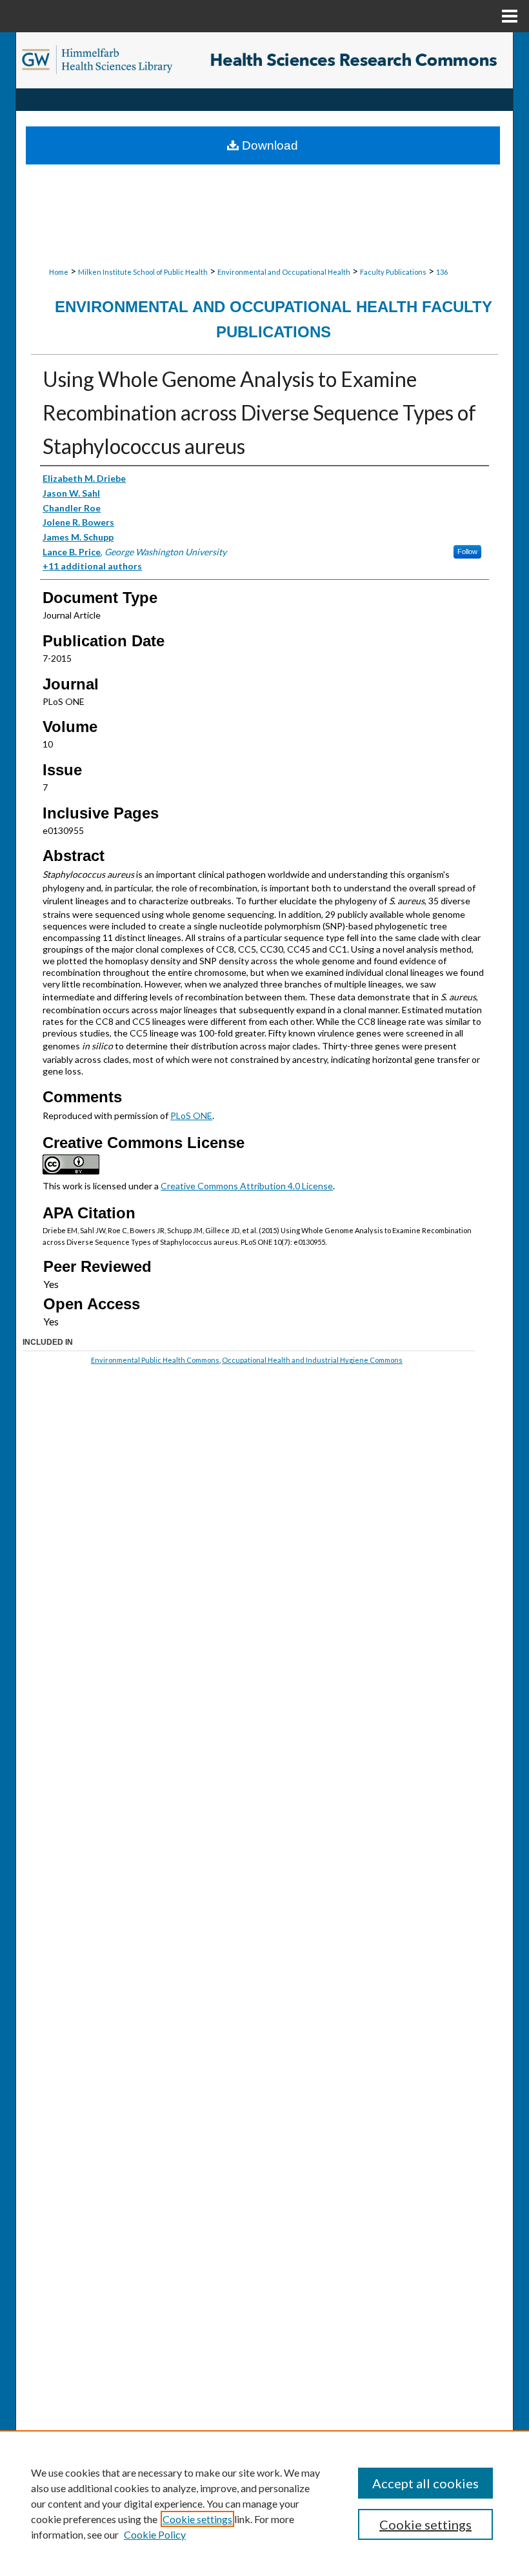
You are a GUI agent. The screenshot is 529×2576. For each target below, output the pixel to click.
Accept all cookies (425, 2483)
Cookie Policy (155, 2534)
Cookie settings (197, 2519)
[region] (264, 2503)
